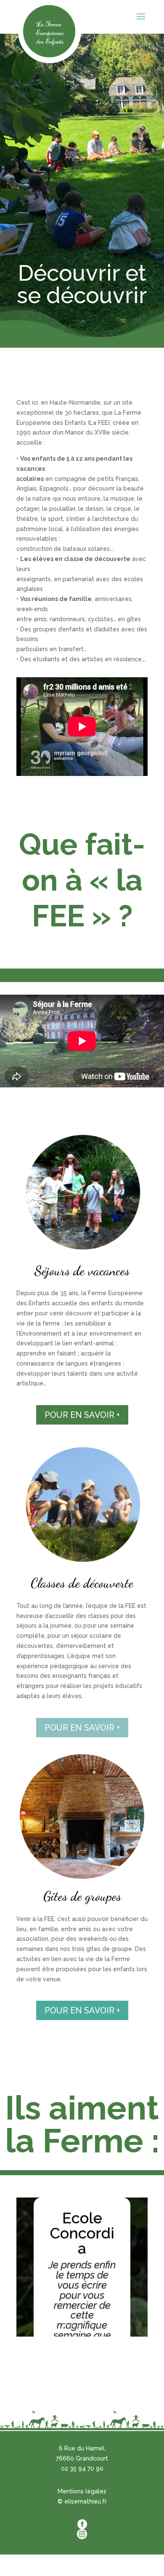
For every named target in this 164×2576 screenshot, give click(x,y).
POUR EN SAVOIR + (82, 1415)
